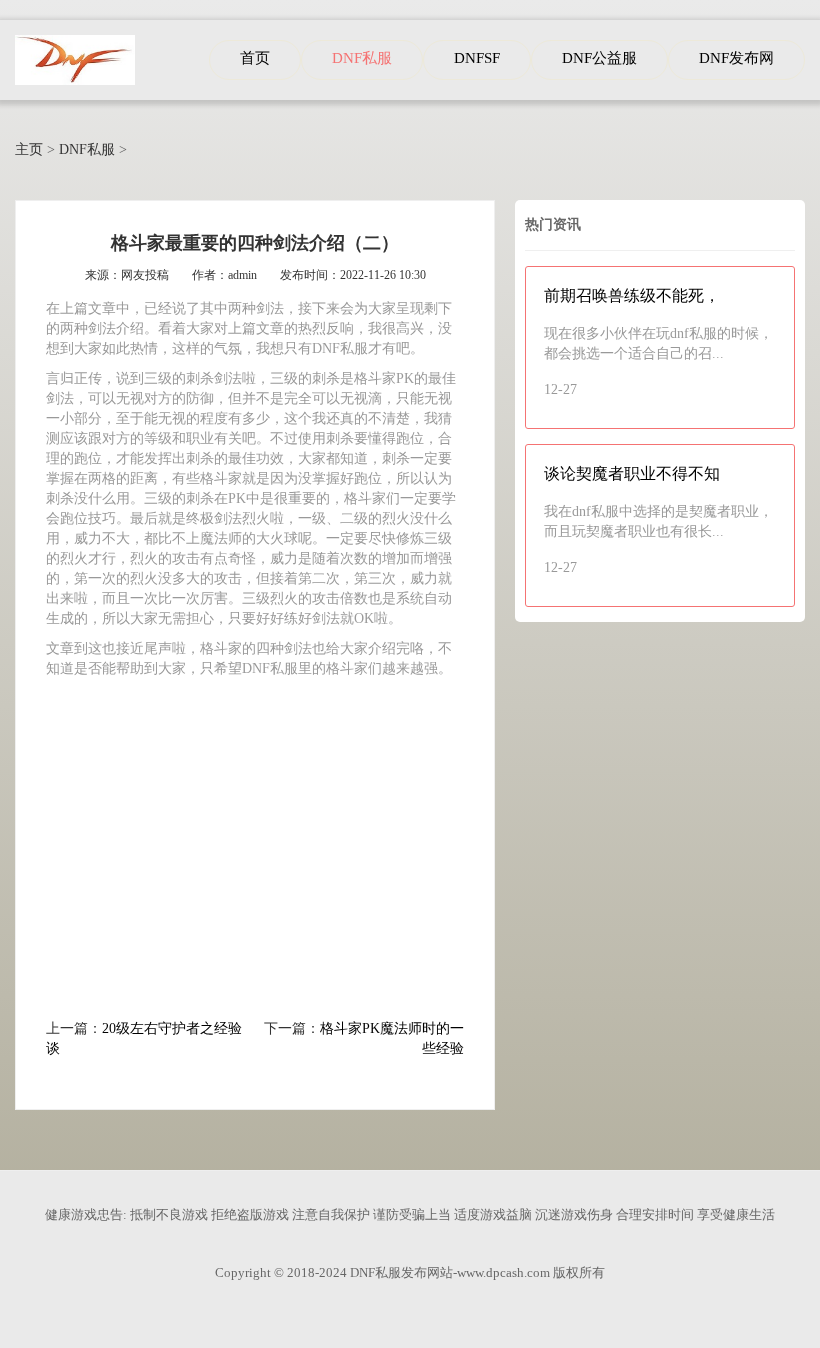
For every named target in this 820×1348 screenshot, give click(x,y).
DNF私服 (87, 149)
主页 (29, 149)
